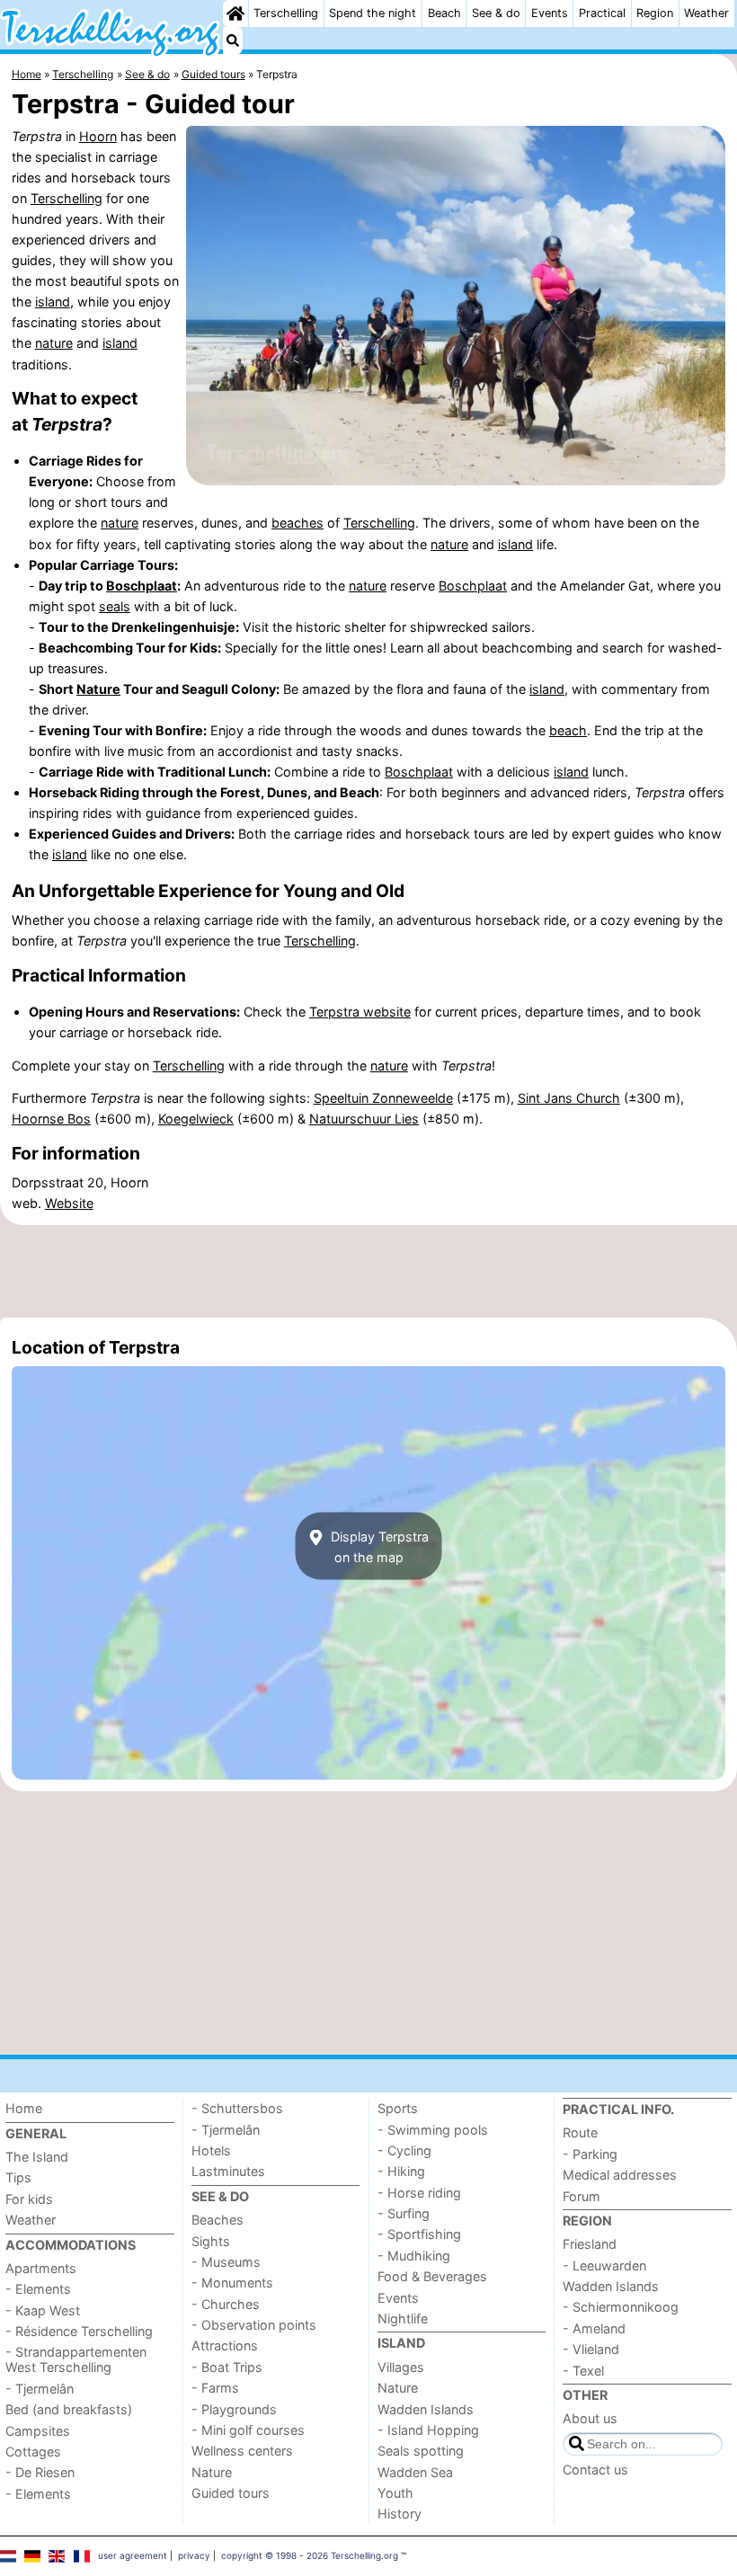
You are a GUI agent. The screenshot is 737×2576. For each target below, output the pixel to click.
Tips (18, 2177)
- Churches (226, 2304)
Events (550, 13)
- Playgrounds (234, 2409)
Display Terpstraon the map (378, 1546)
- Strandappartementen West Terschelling (76, 2359)
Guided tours (231, 2493)
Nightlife (403, 2318)
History (400, 2514)
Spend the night (373, 13)
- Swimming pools (433, 2130)
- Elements (38, 2289)
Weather (706, 13)
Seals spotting (421, 2451)
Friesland (590, 2244)
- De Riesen (40, 2472)
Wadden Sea (415, 2472)
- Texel (583, 2371)
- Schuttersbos (237, 2108)
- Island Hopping (428, 2430)
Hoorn (98, 136)
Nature (98, 689)
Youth (395, 2493)
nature (54, 343)
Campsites (38, 2431)
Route (580, 2132)
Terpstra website (360, 1012)
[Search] (233, 40)
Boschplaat (142, 586)
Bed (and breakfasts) (69, 2409)
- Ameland (594, 2328)
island (53, 302)
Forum (582, 2196)
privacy (194, 2555)
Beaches (218, 2220)
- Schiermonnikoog (621, 2307)
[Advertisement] (368, 1272)
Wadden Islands (426, 2409)
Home (24, 2108)
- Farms (215, 2388)
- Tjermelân (40, 2389)
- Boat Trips (227, 2367)
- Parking (590, 2154)
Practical (602, 13)
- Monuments (232, 2283)
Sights (211, 2241)
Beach (444, 13)
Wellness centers (242, 2451)
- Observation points (254, 2325)
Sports (398, 2108)
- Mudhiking (414, 2256)
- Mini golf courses (248, 2430)
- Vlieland (591, 2349)
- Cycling (404, 2150)
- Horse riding (419, 2193)
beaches (297, 523)
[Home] (235, 13)
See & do (496, 13)
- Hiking (401, 2171)
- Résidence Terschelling (79, 2331)
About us (590, 2418)
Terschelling (286, 13)
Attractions (225, 2345)
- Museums (226, 2262)
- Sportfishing (419, 2234)
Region (655, 13)
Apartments (41, 2268)
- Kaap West (43, 2310)
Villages (401, 2367)
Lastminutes (228, 2171)
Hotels (211, 2150)
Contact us (595, 2469)
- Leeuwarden (604, 2265)
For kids (29, 2199)
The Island (37, 2157)
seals (115, 606)
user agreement (133, 2555)
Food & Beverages (432, 2276)
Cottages (33, 2452)
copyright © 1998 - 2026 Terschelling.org (310, 2555)
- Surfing (404, 2213)
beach (568, 730)
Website (69, 1203)
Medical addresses (620, 2175)
